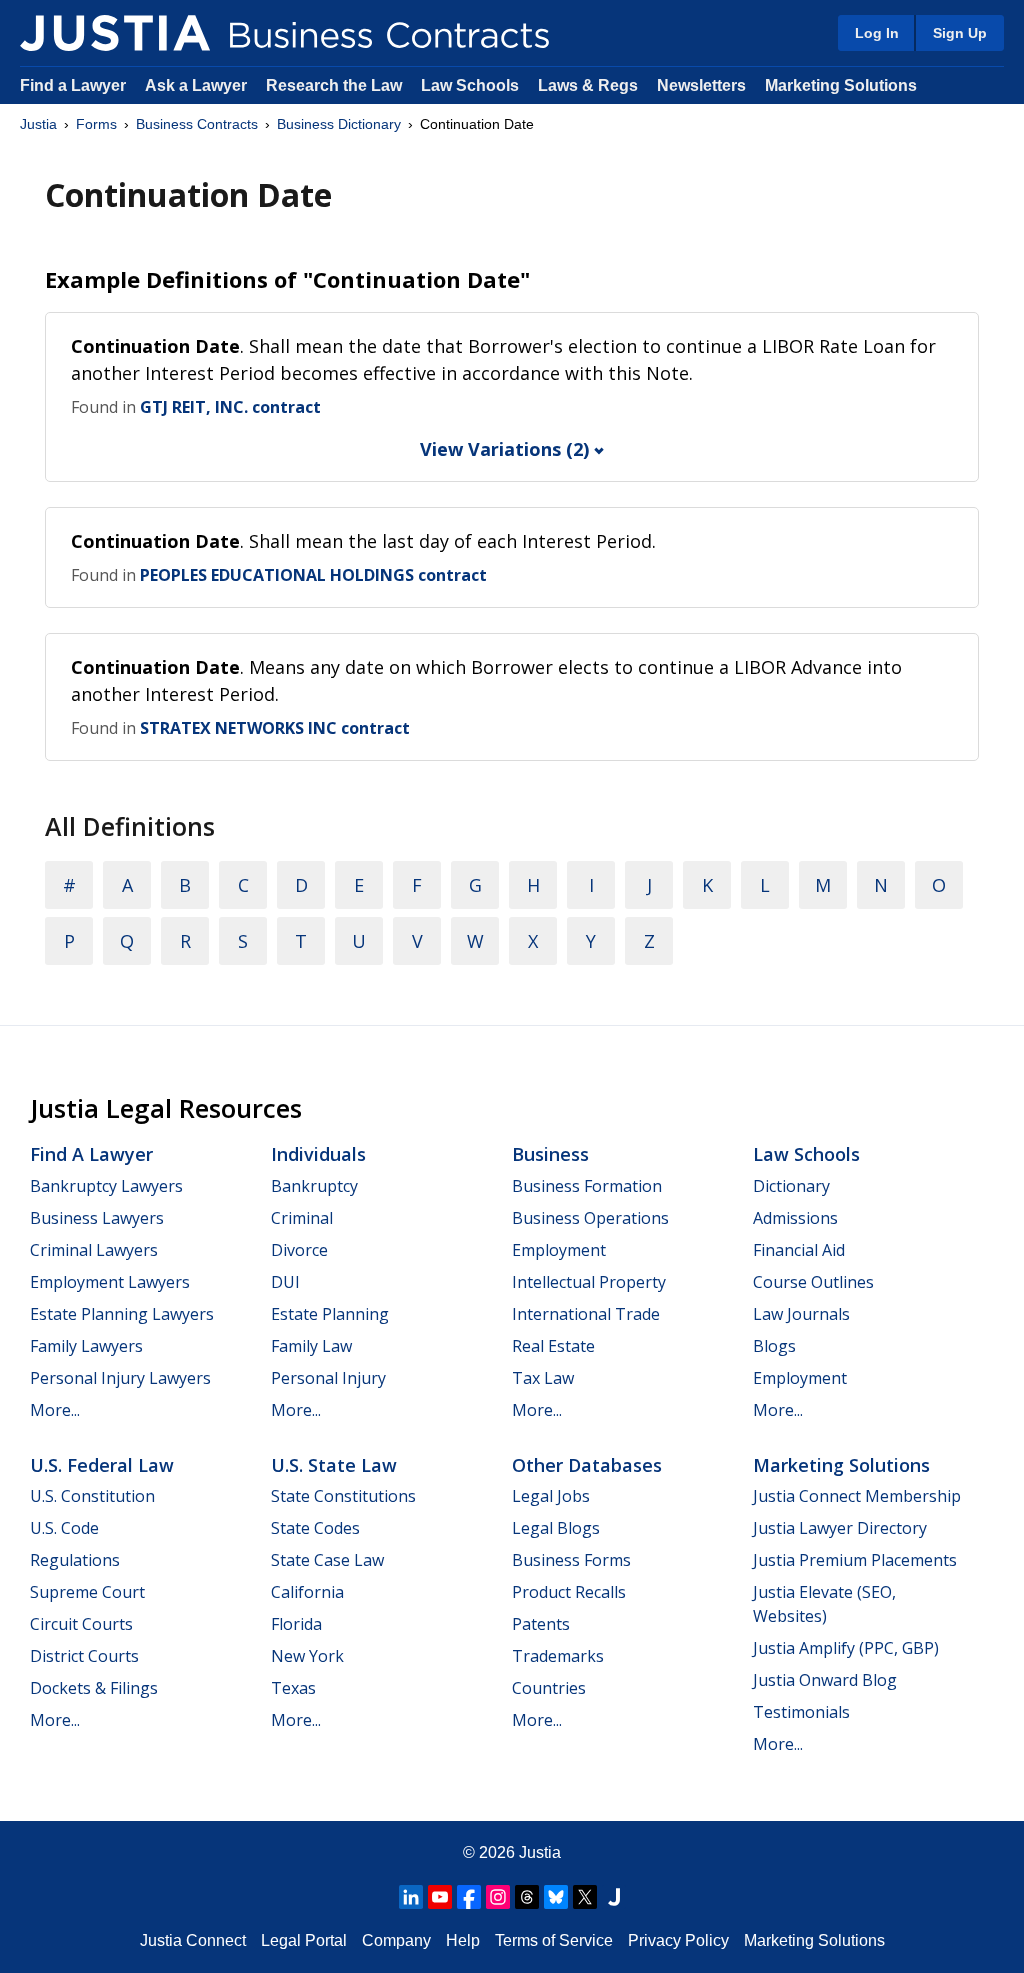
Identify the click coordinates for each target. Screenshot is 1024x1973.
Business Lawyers (97, 1218)
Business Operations (590, 1218)
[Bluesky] (556, 1897)
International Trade (586, 1314)
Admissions (795, 1218)
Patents (541, 1624)
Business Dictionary (339, 124)
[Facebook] (469, 1897)
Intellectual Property (589, 1282)
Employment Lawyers (110, 1282)
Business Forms (571, 1560)
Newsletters (701, 85)
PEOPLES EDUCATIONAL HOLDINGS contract (313, 575)
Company (396, 1940)
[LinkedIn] (411, 1897)
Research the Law (334, 85)
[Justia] (115, 33)
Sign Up (960, 33)
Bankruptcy (314, 1186)
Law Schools (470, 85)
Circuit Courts (81, 1624)
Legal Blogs (556, 1528)
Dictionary (791, 1186)
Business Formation (587, 1186)
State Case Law (327, 1560)
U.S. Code (64, 1528)
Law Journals (801, 1314)
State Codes (315, 1528)
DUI (285, 1282)
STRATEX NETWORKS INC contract (275, 728)
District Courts (84, 1656)
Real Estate (553, 1346)
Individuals (318, 1154)
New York (307, 1656)
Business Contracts (197, 124)
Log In (877, 33)
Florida (296, 1624)
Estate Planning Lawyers (122, 1314)
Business (550, 1154)
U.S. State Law (334, 1465)
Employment (559, 1250)
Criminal (302, 1218)
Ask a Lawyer (198, 85)
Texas (293, 1688)
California (307, 1592)
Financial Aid (799, 1250)
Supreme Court (87, 1592)
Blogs (774, 1346)
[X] (585, 1897)
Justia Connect (193, 1940)
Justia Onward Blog (825, 1680)
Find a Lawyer (73, 85)
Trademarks (558, 1656)
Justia (38, 124)
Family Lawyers (86, 1346)
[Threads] (527, 1897)
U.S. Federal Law (102, 1465)
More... (55, 1410)
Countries (549, 1688)
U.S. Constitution (92, 1496)
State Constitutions (343, 1496)
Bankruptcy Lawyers (106, 1186)
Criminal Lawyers (94, 1250)
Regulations (75, 1560)
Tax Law (543, 1378)
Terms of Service (554, 1940)
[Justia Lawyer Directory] (614, 1897)
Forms (96, 124)
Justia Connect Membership (857, 1496)
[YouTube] (440, 1897)
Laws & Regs (588, 85)
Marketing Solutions (841, 85)
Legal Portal (304, 1940)
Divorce (299, 1250)
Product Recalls (569, 1592)
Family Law (311, 1346)
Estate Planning (330, 1314)
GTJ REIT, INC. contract (230, 407)
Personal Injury (328, 1378)
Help (463, 1940)
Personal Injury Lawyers (120, 1378)
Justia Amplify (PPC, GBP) (846, 1648)
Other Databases (587, 1465)
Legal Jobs (551, 1496)
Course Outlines (813, 1282)
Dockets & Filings (94, 1688)
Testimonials (801, 1712)
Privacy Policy (678, 1940)
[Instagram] (498, 1897)
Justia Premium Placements (855, 1560)
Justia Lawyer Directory (840, 1528)
